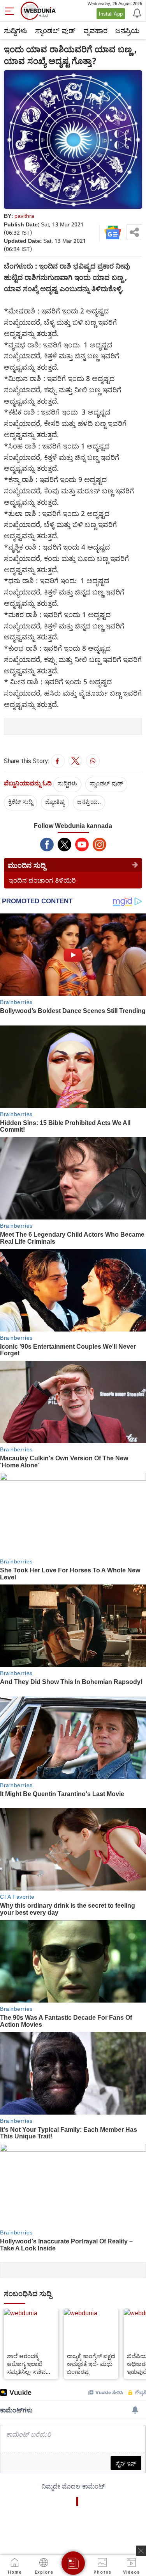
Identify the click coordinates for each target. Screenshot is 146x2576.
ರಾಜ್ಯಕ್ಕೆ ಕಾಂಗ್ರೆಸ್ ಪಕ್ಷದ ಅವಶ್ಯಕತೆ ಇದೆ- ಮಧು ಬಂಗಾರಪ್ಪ (91, 2364)
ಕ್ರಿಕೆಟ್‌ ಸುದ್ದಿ (20, 801)
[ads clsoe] (141, 2551)
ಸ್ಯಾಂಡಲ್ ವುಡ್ (55, 30)
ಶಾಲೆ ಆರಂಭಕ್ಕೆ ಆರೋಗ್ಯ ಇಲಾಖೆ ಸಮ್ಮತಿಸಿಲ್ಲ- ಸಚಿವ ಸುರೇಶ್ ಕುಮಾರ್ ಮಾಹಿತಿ (26, 2364)
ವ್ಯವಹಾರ (95, 30)
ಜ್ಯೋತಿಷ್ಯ (55, 801)
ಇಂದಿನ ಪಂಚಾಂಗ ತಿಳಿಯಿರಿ (42, 880)
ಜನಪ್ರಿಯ (128, 30)
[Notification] (136, 12)
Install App (111, 14)
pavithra (24, 216)
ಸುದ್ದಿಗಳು (16, 30)
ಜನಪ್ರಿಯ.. (89, 801)
